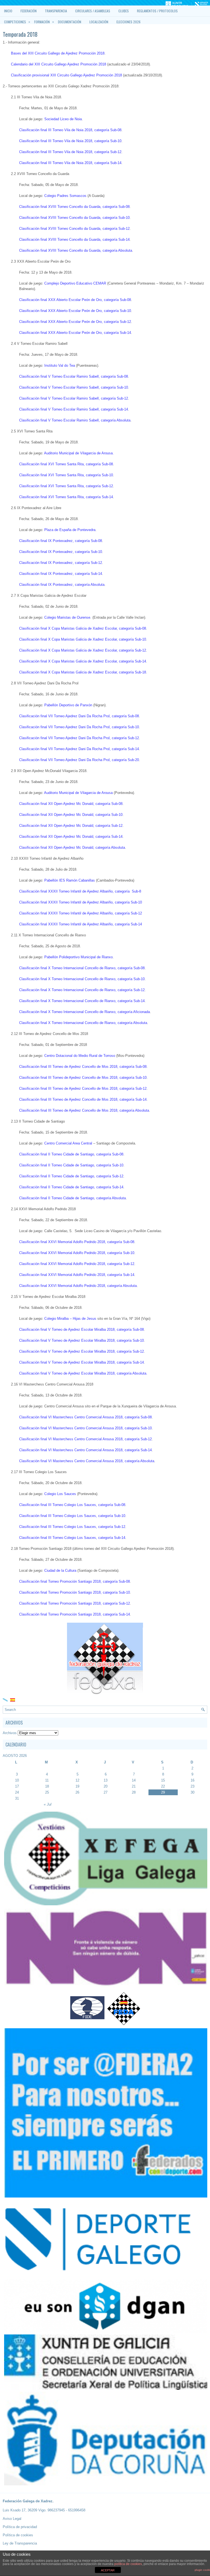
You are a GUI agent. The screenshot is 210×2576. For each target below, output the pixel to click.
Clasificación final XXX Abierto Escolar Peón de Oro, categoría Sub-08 (75, 300)
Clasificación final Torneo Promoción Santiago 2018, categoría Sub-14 (75, 1614)
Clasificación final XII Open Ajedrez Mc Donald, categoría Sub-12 (71, 826)
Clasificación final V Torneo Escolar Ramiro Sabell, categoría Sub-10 (74, 387)
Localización (99, 22)
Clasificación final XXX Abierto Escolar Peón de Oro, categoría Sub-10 (75, 311)
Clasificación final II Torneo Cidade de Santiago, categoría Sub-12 (71, 1176)
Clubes (124, 11)
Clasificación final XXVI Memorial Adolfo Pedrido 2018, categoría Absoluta (78, 1286)
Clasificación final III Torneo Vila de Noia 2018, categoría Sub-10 (70, 141)
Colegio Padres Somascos (65, 196)
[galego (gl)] (5, 1699)
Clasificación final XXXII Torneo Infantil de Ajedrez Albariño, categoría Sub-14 (81, 924)
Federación (29, 11)
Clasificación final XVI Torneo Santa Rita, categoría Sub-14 (66, 497)
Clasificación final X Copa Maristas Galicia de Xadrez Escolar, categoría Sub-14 (83, 661)
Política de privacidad (20, 2527)
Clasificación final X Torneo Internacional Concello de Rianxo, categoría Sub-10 (82, 979)
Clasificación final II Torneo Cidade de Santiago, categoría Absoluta (72, 1198)
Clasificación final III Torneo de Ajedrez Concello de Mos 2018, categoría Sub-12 (83, 1088)
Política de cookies (18, 2535)
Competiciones (17, 22)
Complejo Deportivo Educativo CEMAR (75, 283)
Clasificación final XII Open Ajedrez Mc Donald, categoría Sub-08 (71, 804)
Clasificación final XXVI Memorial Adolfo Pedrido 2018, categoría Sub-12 (77, 1264)
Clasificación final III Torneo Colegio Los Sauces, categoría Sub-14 (72, 1538)
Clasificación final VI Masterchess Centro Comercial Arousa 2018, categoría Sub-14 (85, 1450)
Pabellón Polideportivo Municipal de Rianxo (78, 957)
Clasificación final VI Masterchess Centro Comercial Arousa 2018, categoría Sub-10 (85, 1428)
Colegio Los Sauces (60, 1494)
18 (47, 1786)
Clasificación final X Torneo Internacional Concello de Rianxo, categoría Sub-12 (82, 990)
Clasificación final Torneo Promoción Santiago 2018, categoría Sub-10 (75, 1592)
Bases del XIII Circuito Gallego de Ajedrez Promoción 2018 (58, 53)
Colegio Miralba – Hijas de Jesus (70, 1319)
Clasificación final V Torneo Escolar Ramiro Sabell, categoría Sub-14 (74, 409)
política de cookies (128, 2564)
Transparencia (56, 11)
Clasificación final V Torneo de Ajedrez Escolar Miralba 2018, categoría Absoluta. (83, 1373)
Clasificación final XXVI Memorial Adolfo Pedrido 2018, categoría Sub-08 (77, 1242)
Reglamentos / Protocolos (157, 11)
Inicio (8, 11)
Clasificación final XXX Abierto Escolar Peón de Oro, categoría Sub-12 (75, 322)
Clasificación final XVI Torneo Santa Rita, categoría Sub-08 (66, 464)
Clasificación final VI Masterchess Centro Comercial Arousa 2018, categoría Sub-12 (85, 1439)
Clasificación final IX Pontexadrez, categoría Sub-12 (61, 563)
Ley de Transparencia (20, 2543)
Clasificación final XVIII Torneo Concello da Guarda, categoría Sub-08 (74, 207)
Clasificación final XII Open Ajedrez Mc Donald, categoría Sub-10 (71, 815)
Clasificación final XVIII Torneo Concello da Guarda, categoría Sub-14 (74, 239)
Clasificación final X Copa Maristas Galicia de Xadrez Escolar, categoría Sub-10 (83, 639)
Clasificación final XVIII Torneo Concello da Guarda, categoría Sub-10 (74, 218)
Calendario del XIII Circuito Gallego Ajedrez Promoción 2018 (59, 64)
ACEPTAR (108, 2570)
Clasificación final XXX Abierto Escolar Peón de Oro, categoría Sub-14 (75, 333)
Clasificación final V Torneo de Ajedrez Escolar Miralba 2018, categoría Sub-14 (81, 1362)
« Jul (48, 1804)
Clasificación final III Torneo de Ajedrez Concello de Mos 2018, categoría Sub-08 (83, 1067)
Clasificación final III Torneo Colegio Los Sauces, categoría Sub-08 (72, 1505)
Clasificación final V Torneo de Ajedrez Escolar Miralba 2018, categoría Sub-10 (81, 1340)
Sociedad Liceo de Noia (63, 119)
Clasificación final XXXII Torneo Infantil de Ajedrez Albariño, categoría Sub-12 (81, 913)
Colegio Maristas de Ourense (67, 617)
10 (17, 1780)
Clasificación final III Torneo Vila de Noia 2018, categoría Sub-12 (70, 152)
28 (134, 1792)
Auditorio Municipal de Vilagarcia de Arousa (78, 793)
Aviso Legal (12, 2519)
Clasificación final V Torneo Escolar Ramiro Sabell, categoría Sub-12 (74, 398)
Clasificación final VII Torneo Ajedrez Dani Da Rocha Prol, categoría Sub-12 (79, 738)
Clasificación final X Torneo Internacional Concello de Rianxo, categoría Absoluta (83, 1023)
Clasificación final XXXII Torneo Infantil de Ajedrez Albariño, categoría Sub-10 (81, 902)
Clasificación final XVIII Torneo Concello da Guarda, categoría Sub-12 (74, 229)
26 (77, 1792)
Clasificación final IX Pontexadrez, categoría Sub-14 (61, 574)
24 (17, 1792)
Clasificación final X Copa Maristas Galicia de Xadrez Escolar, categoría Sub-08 (83, 628)
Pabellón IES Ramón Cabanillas (70, 880)
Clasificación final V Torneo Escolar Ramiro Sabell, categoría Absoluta (75, 420)
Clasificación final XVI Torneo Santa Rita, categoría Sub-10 (66, 475)
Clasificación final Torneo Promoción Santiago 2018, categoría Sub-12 (75, 1603)
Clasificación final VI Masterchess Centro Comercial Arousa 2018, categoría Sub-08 (85, 1417)
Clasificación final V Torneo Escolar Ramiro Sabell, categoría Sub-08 (74, 376)
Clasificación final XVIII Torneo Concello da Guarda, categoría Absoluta (76, 250)
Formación (44, 22)
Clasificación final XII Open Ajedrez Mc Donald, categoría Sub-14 (71, 837)
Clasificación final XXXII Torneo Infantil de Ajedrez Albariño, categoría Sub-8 (80, 891)
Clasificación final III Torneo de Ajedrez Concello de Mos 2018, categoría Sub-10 (83, 1078)
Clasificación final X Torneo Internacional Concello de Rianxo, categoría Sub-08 (82, 968)
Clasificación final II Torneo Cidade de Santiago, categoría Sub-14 (71, 1187)
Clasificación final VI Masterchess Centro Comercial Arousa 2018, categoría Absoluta (87, 1461)
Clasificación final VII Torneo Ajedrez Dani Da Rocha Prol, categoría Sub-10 (79, 727)
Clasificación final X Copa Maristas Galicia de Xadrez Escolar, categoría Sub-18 (83, 672)
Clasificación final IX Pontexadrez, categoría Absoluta (62, 585)
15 (163, 1780)
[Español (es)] (13, 1699)
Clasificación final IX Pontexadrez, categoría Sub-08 (61, 541)
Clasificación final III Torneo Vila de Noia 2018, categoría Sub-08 (70, 130)
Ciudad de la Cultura (60, 1570)
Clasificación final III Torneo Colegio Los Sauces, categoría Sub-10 (72, 1516)
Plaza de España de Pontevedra (70, 530)
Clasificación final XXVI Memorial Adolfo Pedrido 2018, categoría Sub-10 (77, 1253)
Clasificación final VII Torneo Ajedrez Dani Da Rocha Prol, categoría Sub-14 (79, 749)
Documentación (70, 22)
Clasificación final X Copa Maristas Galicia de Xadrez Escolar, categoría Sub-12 (83, 650)
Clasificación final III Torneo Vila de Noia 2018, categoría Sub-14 (70, 163)
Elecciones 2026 (129, 22)
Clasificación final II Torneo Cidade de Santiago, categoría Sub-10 (71, 1165)
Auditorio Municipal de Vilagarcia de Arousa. (79, 453)
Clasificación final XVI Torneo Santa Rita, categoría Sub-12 (66, 486)
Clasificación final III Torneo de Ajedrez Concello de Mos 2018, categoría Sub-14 (83, 1099)
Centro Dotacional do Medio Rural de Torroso (80, 1056)
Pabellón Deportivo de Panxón (68, 705)
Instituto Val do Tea (60, 365)
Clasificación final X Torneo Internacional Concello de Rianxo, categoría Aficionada (84, 1012)
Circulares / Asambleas (93, 11)
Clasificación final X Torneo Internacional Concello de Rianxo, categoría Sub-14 (82, 1001)
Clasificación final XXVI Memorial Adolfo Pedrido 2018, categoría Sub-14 (77, 1275)
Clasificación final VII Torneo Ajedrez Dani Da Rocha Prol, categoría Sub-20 (79, 760)
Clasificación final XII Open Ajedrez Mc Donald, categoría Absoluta (72, 847)
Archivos (10, 1733)
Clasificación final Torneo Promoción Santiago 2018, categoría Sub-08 (75, 1581)
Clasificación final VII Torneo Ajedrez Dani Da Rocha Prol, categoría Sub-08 (79, 716)
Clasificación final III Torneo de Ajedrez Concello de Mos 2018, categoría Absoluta (84, 1110)
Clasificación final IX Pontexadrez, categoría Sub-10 (61, 552)
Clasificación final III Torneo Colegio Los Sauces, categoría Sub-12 (72, 1527)
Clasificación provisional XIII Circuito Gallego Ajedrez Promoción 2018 (66, 75)
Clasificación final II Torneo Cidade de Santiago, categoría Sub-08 (71, 1154)
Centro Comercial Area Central (68, 1143)
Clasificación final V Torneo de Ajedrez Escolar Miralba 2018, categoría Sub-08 (81, 1329)
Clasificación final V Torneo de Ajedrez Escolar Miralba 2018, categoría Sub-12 (81, 1351)
